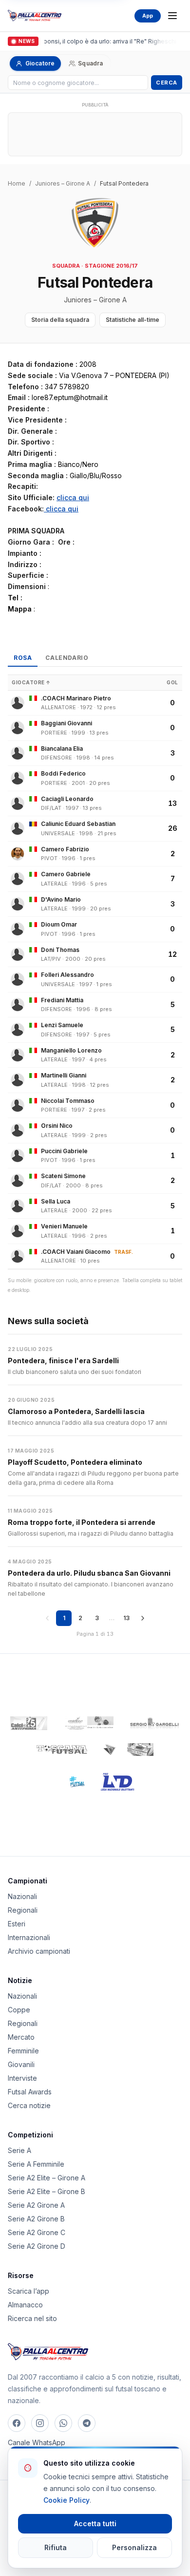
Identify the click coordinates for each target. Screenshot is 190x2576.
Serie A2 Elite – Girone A (47, 2178)
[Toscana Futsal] (62, 1750)
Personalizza (134, 2547)
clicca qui (73, 497)
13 (126, 1618)
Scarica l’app (28, 2291)
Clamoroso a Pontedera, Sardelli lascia (76, 1411)
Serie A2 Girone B (36, 2219)
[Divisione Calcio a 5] (70, 1782)
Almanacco (25, 2305)
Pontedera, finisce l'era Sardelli (63, 1361)
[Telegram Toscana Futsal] (87, 2423)
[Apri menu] (172, 16)
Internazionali (29, 1937)
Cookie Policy (66, 2500)
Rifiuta (56, 2547)
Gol (172, 682)
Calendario (67, 658)
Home (17, 183)
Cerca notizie (29, 2105)
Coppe (19, 2010)
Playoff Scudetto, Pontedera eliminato (75, 1462)
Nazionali (22, 1896)
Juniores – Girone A (63, 183)
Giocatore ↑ (31, 682)
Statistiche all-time (133, 320)
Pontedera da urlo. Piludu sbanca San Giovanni (89, 1573)
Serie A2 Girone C (37, 2232)
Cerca (167, 83)
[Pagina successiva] (143, 1618)
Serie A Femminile (36, 2164)
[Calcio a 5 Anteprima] (29, 1723)
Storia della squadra (60, 320)
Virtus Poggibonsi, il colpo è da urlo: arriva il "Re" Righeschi (91, 41)
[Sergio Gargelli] (154, 1723)
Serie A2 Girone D (37, 2246)
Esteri (17, 1924)
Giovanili (21, 2064)
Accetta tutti (95, 2523)
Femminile (23, 2051)
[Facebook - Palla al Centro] (17, 2423)
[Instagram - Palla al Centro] (40, 2423)
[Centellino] (88, 1723)
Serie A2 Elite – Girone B (47, 2191)
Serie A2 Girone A (36, 2205)
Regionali (23, 1910)
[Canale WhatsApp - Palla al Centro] (63, 2423)
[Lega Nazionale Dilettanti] (118, 1782)
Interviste (22, 2078)
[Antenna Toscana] (128, 1750)
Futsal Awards (30, 2092)
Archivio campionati (39, 1951)
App (148, 16)
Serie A (19, 2150)
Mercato (21, 2037)
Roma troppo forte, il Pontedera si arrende (82, 1522)
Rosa (23, 658)
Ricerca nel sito (32, 2318)
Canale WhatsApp (37, 2442)
